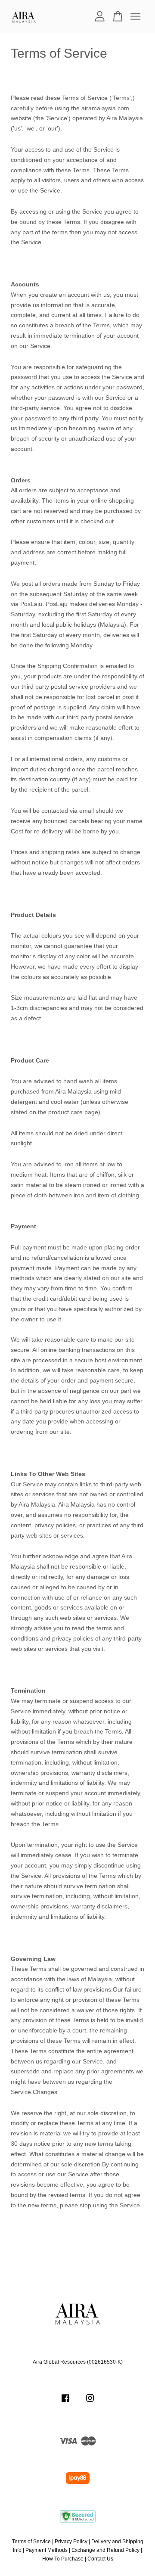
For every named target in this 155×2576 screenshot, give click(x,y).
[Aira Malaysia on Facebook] (65, 2402)
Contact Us (100, 2559)
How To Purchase (63, 2559)
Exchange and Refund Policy (105, 2550)
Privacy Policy (71, 2542)
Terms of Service (31, 2542)
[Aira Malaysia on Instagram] (90, 2402)
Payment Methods (46, 2550)
